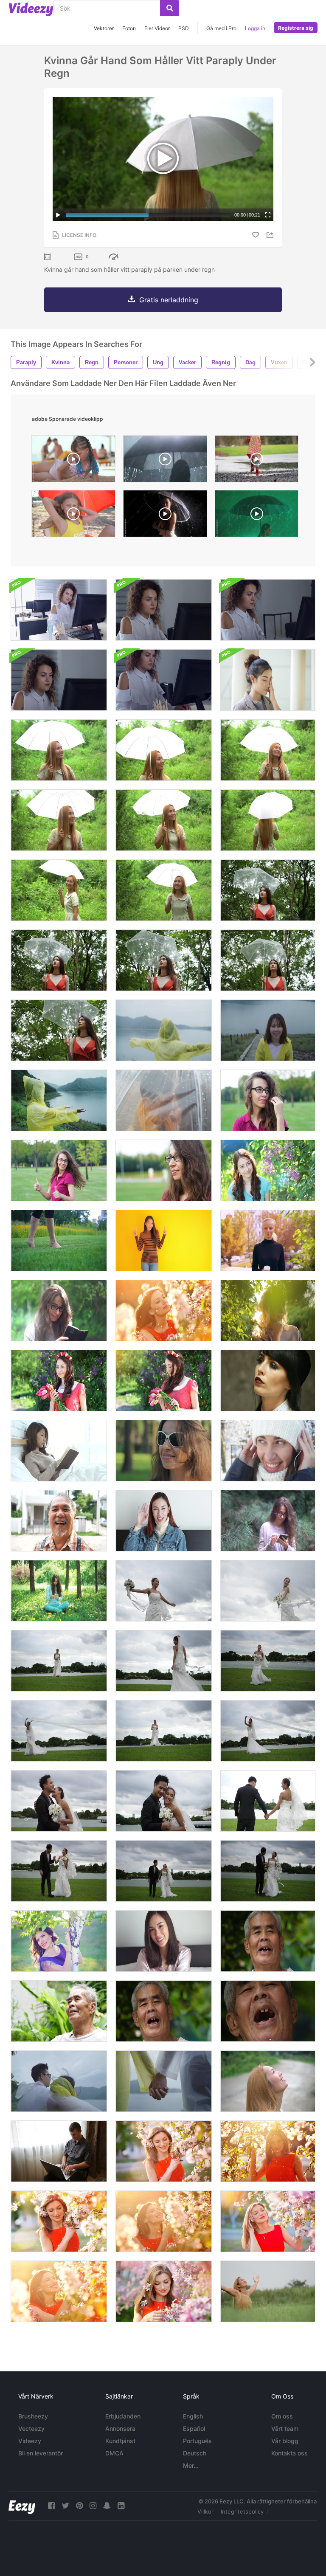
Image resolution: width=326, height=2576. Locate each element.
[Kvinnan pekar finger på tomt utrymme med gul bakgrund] (164, 1240)
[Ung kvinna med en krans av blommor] (59, 1381)
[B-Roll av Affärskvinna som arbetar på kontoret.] (268, 610)
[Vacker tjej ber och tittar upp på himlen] (268, 2081)
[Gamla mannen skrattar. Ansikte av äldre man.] (59, 1521)
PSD (184, 28)
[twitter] (65, 2506)
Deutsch (195, 2453)
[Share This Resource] (271, 235)
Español (194, 2428)
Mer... (191, 2465)
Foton (129, 28)
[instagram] (93, 2506)
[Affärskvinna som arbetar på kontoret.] (59, 610)
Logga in (255, 28)
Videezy (30, 2441)
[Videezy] (31, 9)
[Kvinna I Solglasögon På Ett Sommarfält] (164, 1451)
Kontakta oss (289, 2453)
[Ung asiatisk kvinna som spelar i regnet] (164, 1030)
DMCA (114, 2453)
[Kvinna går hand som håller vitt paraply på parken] (59, 750)
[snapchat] (107, 2506)
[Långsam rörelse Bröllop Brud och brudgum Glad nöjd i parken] (59, 1801)
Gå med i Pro (221, 28)
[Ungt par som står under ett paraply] (164, 1100)
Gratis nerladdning (169, 300)
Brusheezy (33, 2416)
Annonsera (120, 2428)
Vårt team (285, 2428)
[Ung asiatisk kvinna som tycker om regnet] (268, 1030)
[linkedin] (121, 2506)
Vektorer (104, 28)
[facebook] (51, 2506)
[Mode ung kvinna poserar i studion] (268, 1381)
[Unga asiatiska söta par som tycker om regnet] (59, 2081)
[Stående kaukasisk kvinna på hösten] (268, 1240)
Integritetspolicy (242, 2511)
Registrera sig (296, 28)
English (193, 2416)
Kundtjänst (120, 2441)
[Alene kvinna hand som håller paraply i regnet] (268, 890)
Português (197, 2441)
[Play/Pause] (58, 215)
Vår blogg (285, 2441)
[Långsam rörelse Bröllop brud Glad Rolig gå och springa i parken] (164, 1591)
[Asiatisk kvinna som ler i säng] (164, 1941)
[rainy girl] (165, 461)
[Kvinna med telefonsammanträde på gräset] (59, 1591)
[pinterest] (79, 2506)
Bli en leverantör (41, 2453)
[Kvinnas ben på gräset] (59, 1240)
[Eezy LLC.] (22, 2506)
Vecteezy (31, 2428)
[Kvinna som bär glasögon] (268, 680)
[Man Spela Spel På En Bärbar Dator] (59, 2151)
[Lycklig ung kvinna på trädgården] (268, 1170)
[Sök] (170, 8)
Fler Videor (157, 28)
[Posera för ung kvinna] (268, 1100)
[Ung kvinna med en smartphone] (59, 1311)
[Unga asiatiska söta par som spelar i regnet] (164, 2081)
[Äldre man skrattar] (268, 1941)
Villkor (205, 2511)
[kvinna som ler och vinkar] (164, 1521)
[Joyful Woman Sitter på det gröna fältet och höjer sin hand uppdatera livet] (268, 2291)
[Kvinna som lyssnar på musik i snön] (268, 1451)
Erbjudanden (123, 2416)
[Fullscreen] (268, 215)
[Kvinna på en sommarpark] (268, 1311)
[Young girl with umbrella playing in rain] (257, 461)
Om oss (282, 2416)
